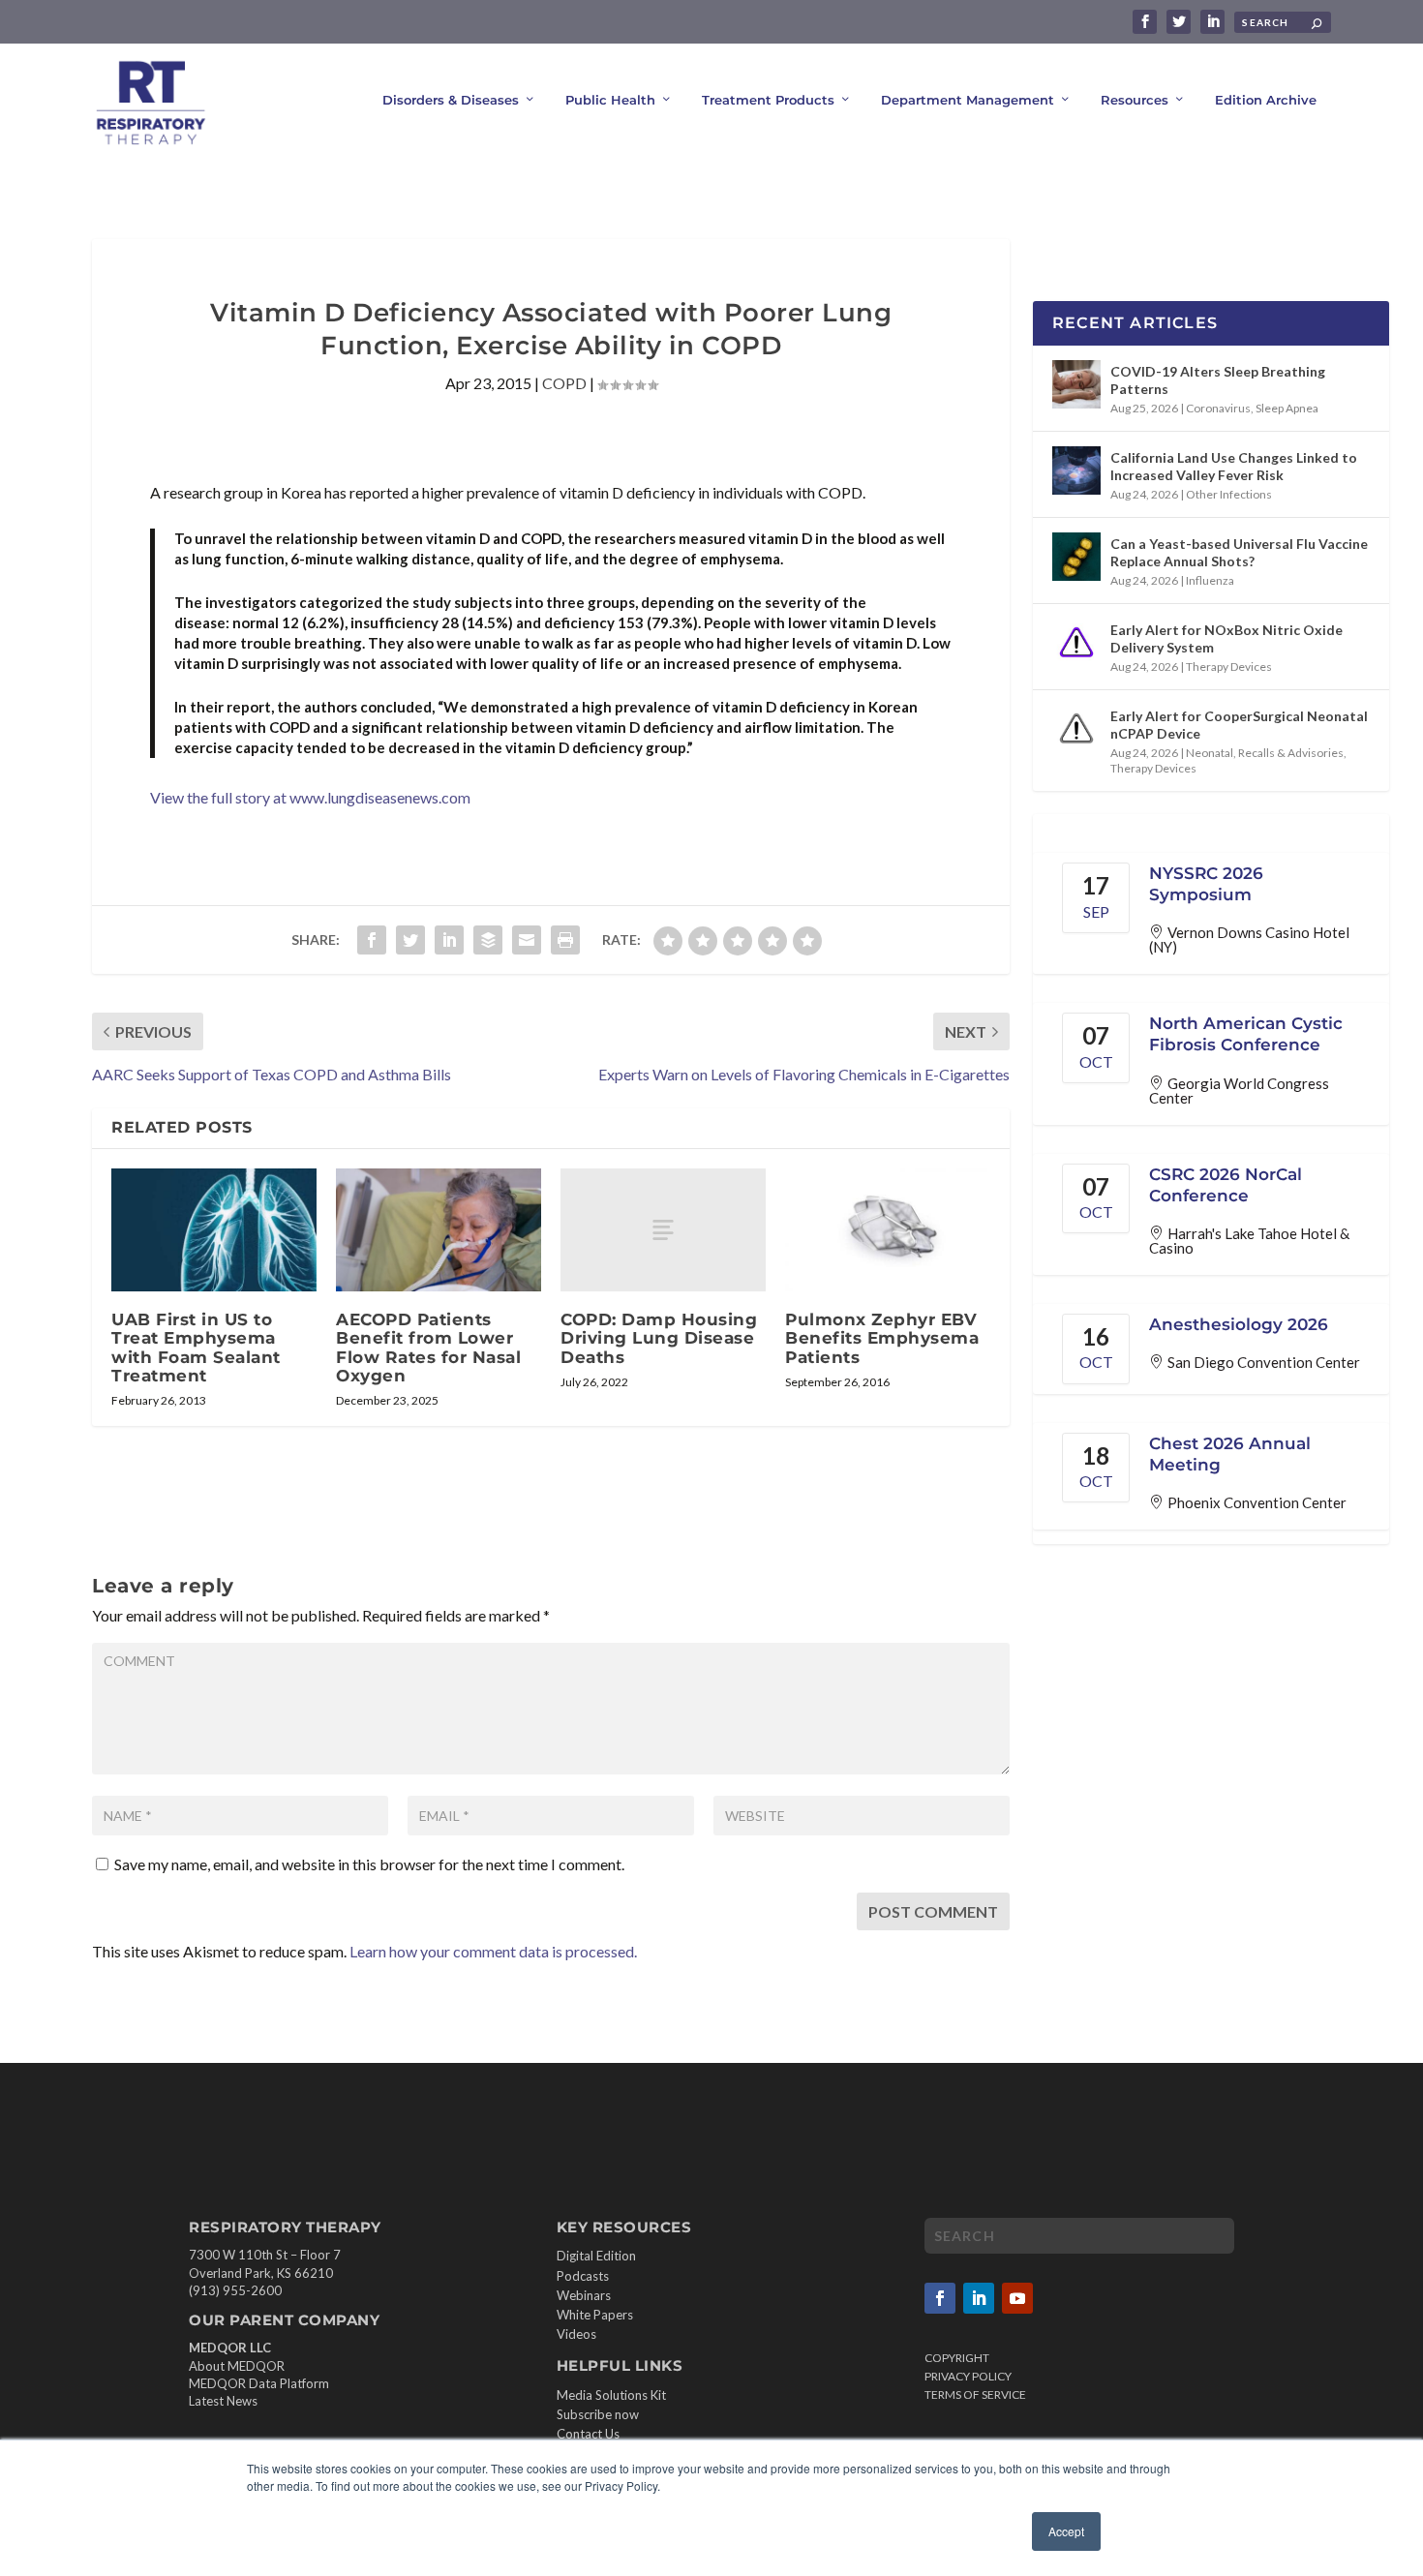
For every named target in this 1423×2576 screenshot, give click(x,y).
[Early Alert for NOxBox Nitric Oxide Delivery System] (1076, 643)
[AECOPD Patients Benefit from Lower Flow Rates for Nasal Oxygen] (439, 1230)
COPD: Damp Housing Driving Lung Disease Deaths (659, 1338)
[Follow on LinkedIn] (979, 2298)
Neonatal (1210, 753)
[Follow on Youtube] (1017, 2298)
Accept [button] (1066, 2531)
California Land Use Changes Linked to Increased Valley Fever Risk (1234, 466)
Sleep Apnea (1287, 408)
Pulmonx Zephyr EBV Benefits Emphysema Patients (882, 1338)
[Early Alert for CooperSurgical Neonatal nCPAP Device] (1076, 729)
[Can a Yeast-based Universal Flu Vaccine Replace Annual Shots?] (1076, 557)
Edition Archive (1266, 100)
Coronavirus (1218, 408)
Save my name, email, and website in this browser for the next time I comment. (369, 1864)
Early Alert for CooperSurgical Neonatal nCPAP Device (1239, 725)
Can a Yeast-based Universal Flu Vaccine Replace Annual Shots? (1239, 552)
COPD (564, 383)
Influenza (1210, 580)
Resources (1135, 100)
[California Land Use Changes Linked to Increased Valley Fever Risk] (1076, 470)
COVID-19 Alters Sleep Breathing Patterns (1218, 380)
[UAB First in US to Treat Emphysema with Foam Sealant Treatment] (214, 1230)
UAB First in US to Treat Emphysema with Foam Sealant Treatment (196, 1348)
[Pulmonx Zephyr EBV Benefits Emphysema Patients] (888, 1230)
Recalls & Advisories (1291, 753)
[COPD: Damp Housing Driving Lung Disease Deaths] (663, 1230)
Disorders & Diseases (451, 100)
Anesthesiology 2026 (1239, 1324)
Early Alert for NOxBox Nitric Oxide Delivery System (1226, 638)
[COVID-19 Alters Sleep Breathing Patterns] (1076, 384)
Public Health (610, 100)
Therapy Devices (1229, 667)
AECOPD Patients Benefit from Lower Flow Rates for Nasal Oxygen (428, 1348)
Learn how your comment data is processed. (493, 1951)
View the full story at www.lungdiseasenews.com (310, 797)
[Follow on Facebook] (940, 2298)
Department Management (968, 100)
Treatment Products (768, 100)
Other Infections (1229, 494)
